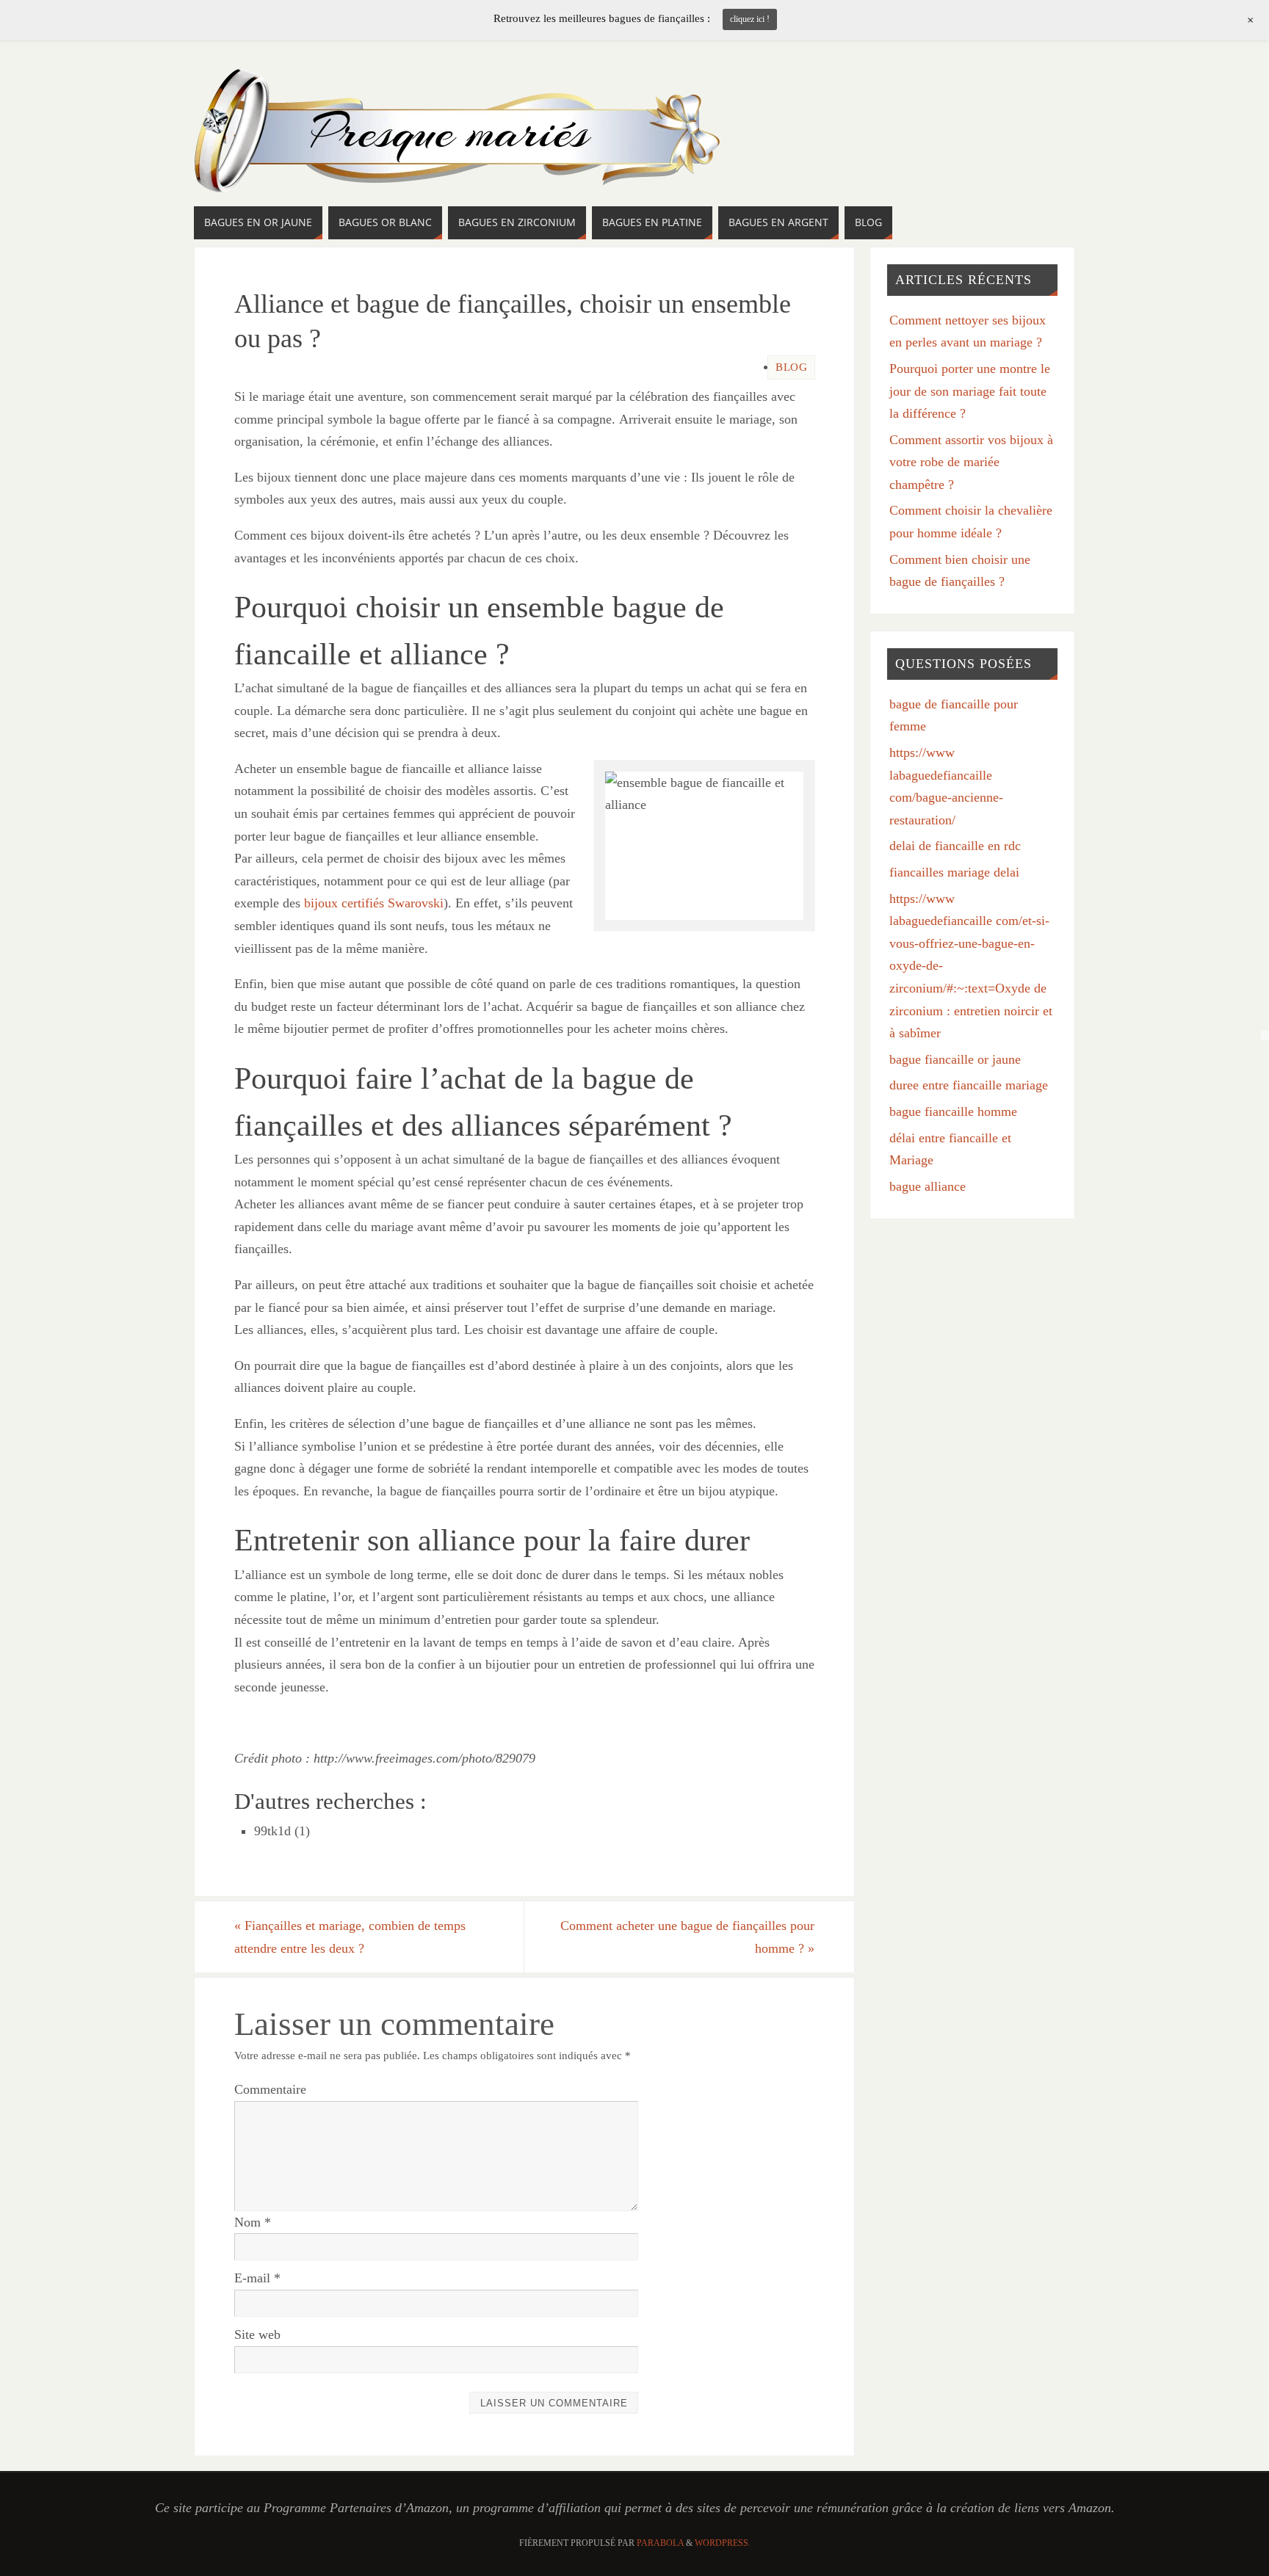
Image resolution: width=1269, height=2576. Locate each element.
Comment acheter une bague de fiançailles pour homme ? (687, 1937)
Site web (257, 2334)
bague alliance (928, 1186)
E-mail (257, 2278)
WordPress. (723, 2543)
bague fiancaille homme (953, 1111)
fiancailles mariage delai (954, 872)
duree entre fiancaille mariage (969, 1085)
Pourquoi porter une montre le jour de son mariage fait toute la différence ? (970, 391)
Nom (253, 2222)
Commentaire (270, 2089)
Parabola (660, 2543)
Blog (791, 367)
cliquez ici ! (750, 19)
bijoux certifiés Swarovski (374, 903)
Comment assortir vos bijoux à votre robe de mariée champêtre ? (971, 462)
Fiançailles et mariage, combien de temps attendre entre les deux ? (350, 1937)
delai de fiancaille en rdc (955, 846)
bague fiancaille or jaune (955, 1059)
